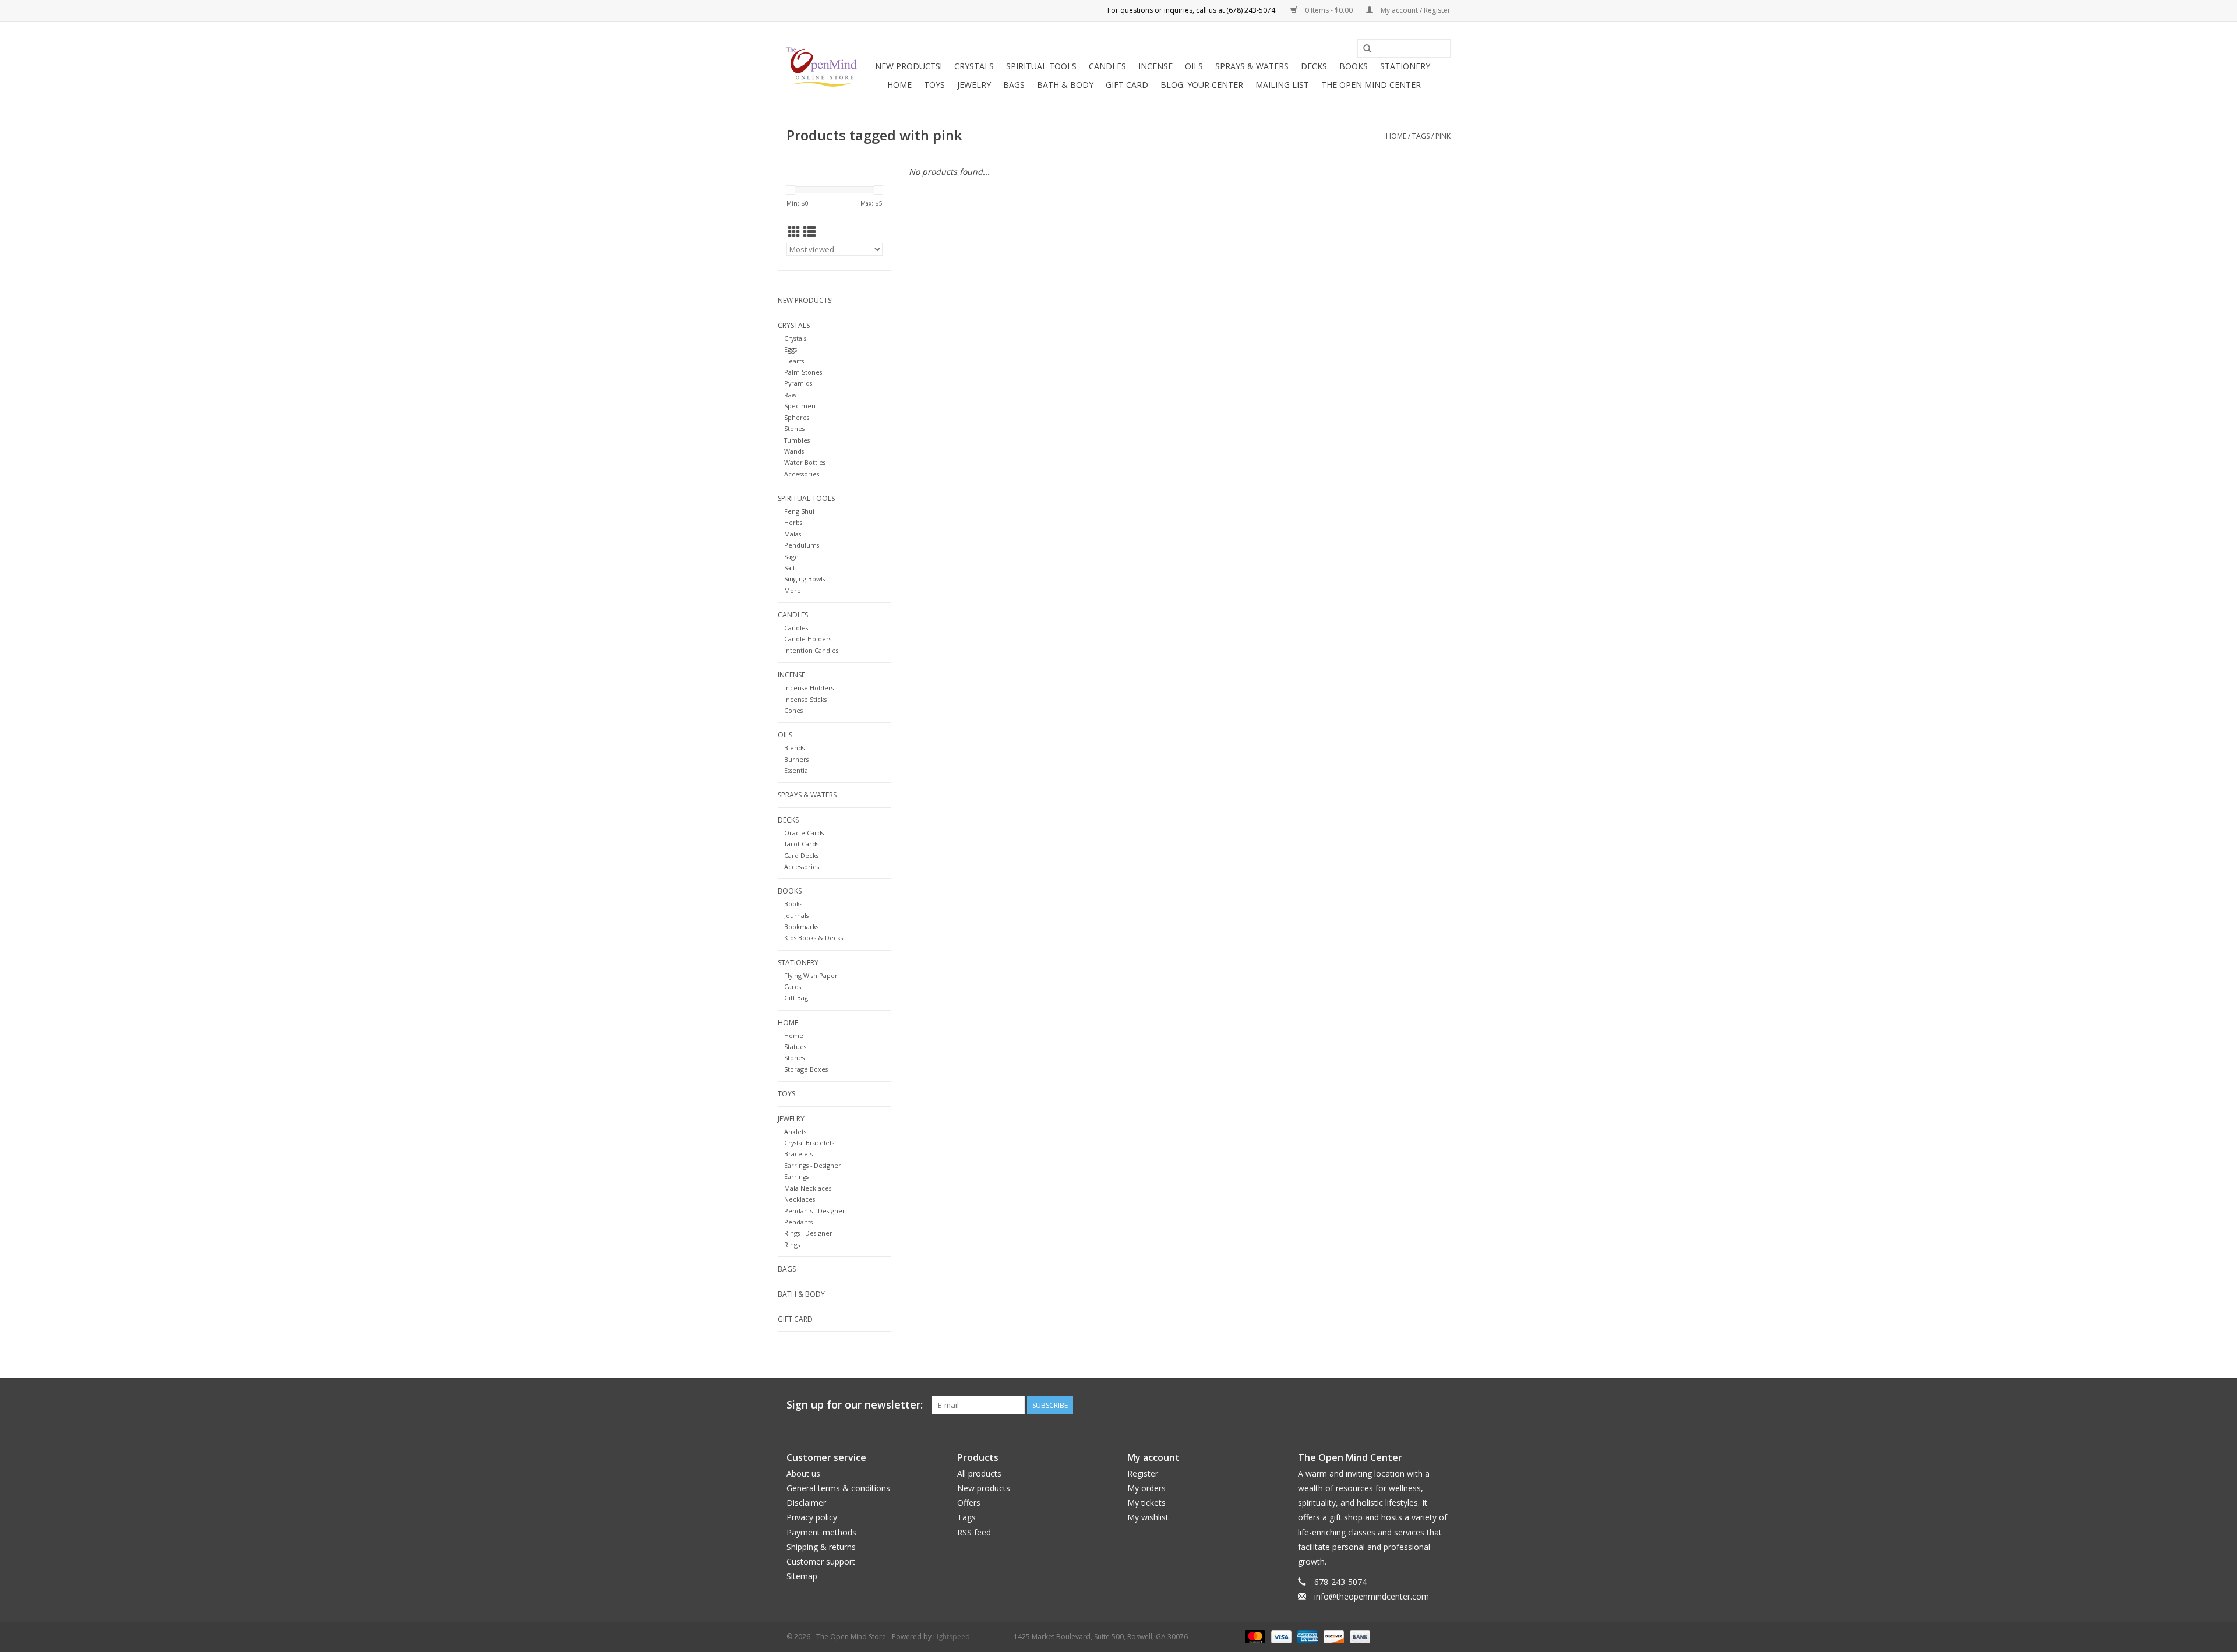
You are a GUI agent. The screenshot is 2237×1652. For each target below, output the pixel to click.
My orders (1146, 1488)
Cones (793, 710)
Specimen (800, 406)
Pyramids (798, 383)
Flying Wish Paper (811, 975)
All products (979, 1473)
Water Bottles (805, 462)
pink (1443, 136)
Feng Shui (799, 511)
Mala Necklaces (808, 1188)
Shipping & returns (821, 1547)
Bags (1014, 85)
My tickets (1146, 1503)
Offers (969, 1503)
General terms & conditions (838, 1488)
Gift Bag (796, 998)
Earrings (796, 1176)
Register (1143, 1473)
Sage (791, 557)
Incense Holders (809, 688)
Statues (795, 1046)
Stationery (1405, 66)
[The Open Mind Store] (822, 67)
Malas (793, 534)
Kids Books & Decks (814, 938)
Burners (796, 759)
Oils (1194, 66)
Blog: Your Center (1202, 85)
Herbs (793, 522)
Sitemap (802, 1576)
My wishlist (1148, 1517)
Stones (794, 428)
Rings (792, 1245)
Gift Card (1127, 85)
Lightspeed (952, 1637)
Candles (1107, 66)
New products (984, 1488)
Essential (797, 770)
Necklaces (800, 1199)
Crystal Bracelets (809, 1143)
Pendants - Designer (815, 1211)
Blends (794, 748)
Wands (794, 451)
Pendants (798, 1222)
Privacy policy (812, 1517)
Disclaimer (806, 1503)
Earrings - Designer (813, 1165)
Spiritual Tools (1041, 66)
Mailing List (1282, 85)
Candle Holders (808, 639)
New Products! (908, 66)
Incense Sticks (805, 699)
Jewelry (974, 85)
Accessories (802, 474)
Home (899, 85)
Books (1354, 66)
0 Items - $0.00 (1329, 10)
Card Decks (801, 855)
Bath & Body (1065, 85)
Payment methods (821, 1532)
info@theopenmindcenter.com (1372, 1596)
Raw (790, 395)
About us (803, 1473)
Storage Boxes (806, 1069)
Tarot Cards (801, 844)
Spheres (797, 417)
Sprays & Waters (1252, 66)
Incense (1155, 66)
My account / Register (1415, 10)
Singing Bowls (805, 579)
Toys (934, 85)
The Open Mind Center (1371, 85)
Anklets (795, 1132)
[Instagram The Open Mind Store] (1441, 1405)
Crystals (974, 66)
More (793, 590)
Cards (793, 986)
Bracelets (798, 1154)
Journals (796, 915)
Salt (790, 568)
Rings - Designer (808, 1233)
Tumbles (797, 440)
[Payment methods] (1254, 1636)
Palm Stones (803, 372)
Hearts (794, 361)
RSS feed (974, 1532)
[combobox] (1404, 48)
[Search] (1367, 49)
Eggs (791, 349)
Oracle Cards (804, 833)
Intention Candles (811, 650)
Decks (1314, 66)
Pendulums (802, 545)
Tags (1421, 136)
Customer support (821, 1561)
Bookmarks (801, 926)
